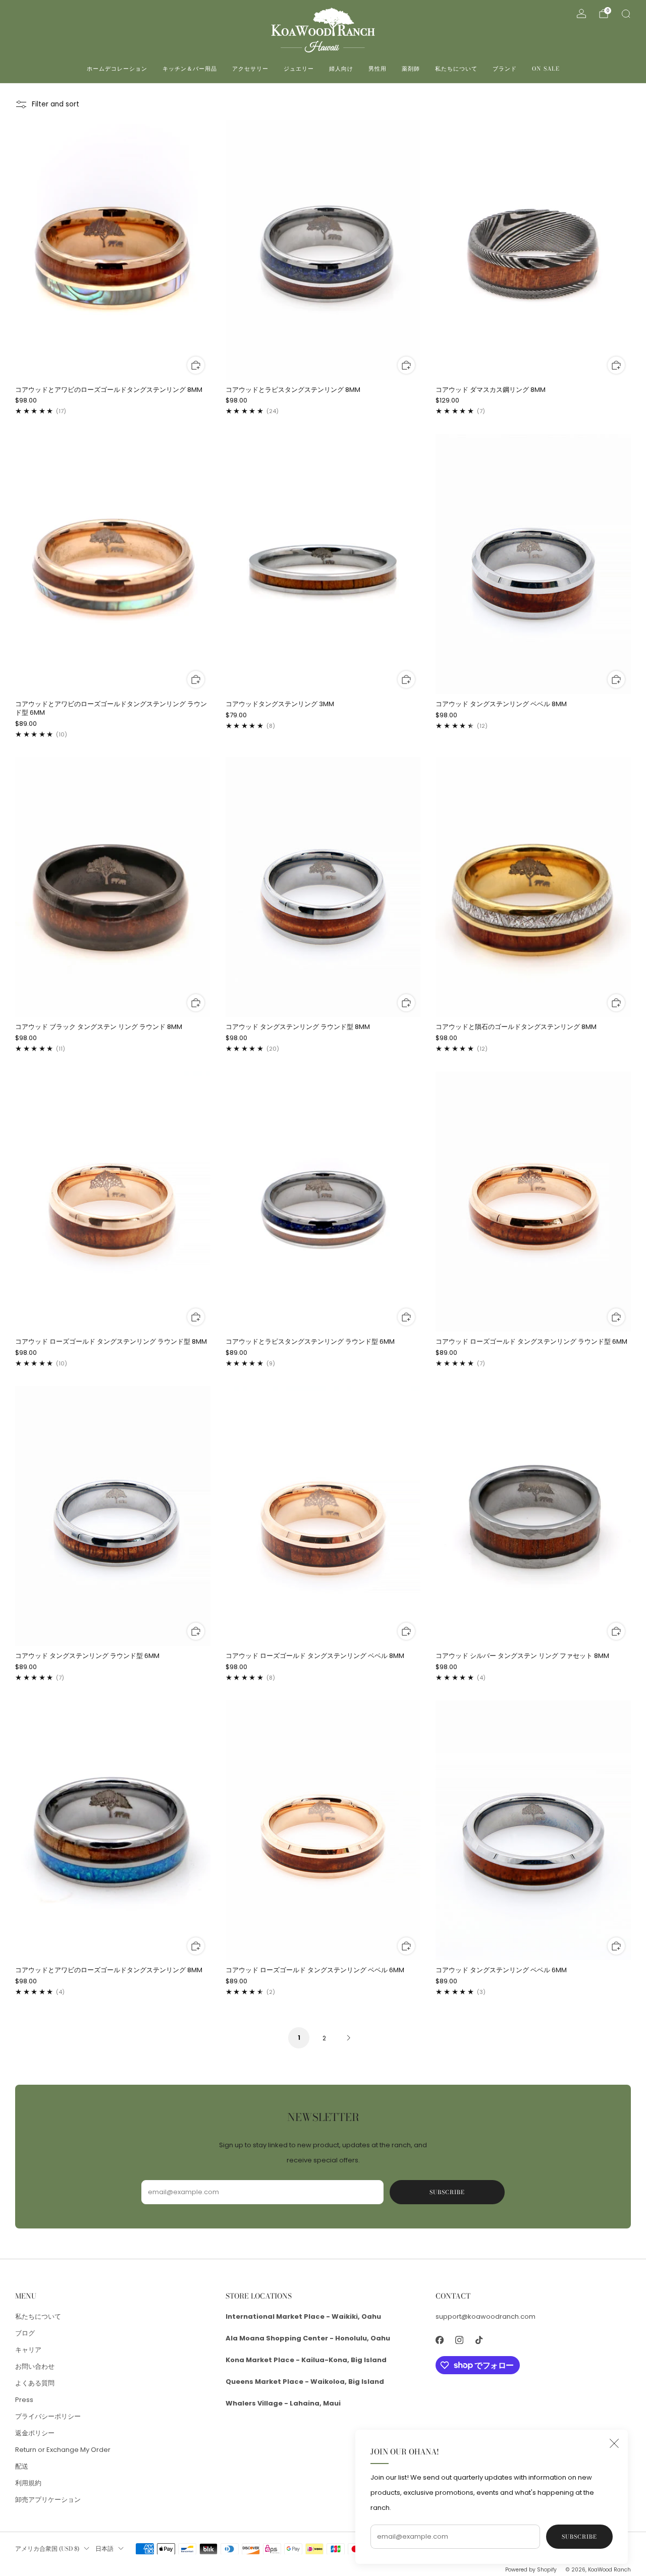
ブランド (505, 69)
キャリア (28, 2350)
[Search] (626, 14)
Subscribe (579, 2537)
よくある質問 (35, 2383)
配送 (22, 2466)
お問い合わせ (35, 2366)
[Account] (581, 14)
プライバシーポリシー (48, 2416)
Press (24, 2400)
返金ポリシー (35, 2433)
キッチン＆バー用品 (190, 69)
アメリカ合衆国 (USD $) (47, 2549)
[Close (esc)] (614, 2443)
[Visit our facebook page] (440, 2340)
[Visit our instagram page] (460, 2340)
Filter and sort (56, 104)
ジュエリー (299, 69)
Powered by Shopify (531, 2570)
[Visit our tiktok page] (479, 2340)
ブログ (25, 2333)
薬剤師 (411, 69)
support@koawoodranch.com (486, 2316)
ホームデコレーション (117, 69)
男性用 (378, 69)
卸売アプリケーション (48, 2500)
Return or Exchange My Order (63, 2450)
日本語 (104, 2549)
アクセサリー (250, 69)
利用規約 (28, 2483)
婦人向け (341, 69)
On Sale (546, 69)
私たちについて (456, 69)
